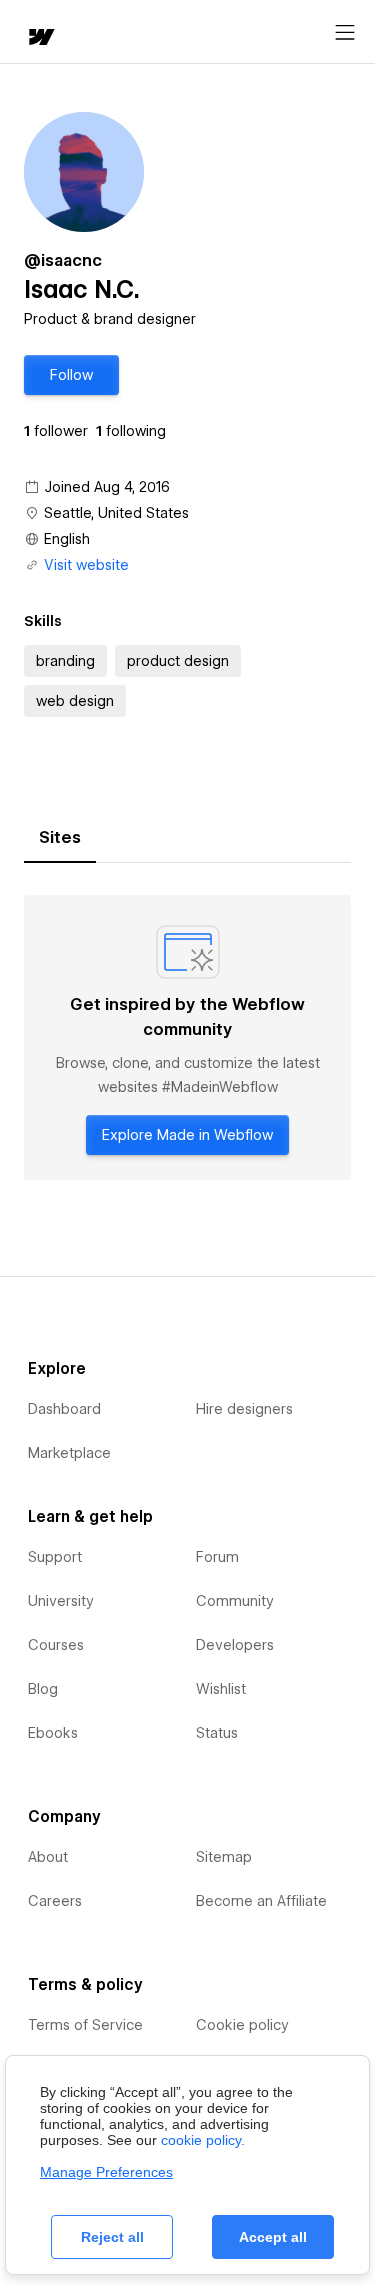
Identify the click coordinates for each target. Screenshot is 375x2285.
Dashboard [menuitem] (64, 1409)
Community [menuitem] (235, 1601)
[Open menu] (345, 33)
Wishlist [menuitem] (221, 1689)
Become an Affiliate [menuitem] (261, 1901)
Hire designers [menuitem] (244, 1409)
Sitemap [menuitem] (224, 1857)
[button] (71, 375)
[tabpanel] (187, 1037)
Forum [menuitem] (217, 1557)
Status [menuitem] (217, 1733)
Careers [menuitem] (55, 1901)
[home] (40, 38)
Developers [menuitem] (235, 1645)
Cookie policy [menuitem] (242, 2025)
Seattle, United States (116, 513)
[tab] (60, 838)
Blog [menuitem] (43, 1689)
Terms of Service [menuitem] (85, 2025)
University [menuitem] (61, 1601)
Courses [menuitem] (56, 1645)
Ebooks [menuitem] (53, 1733)
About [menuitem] (48, 1857)
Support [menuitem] (55, 1557)
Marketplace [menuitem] (69, 1453)
